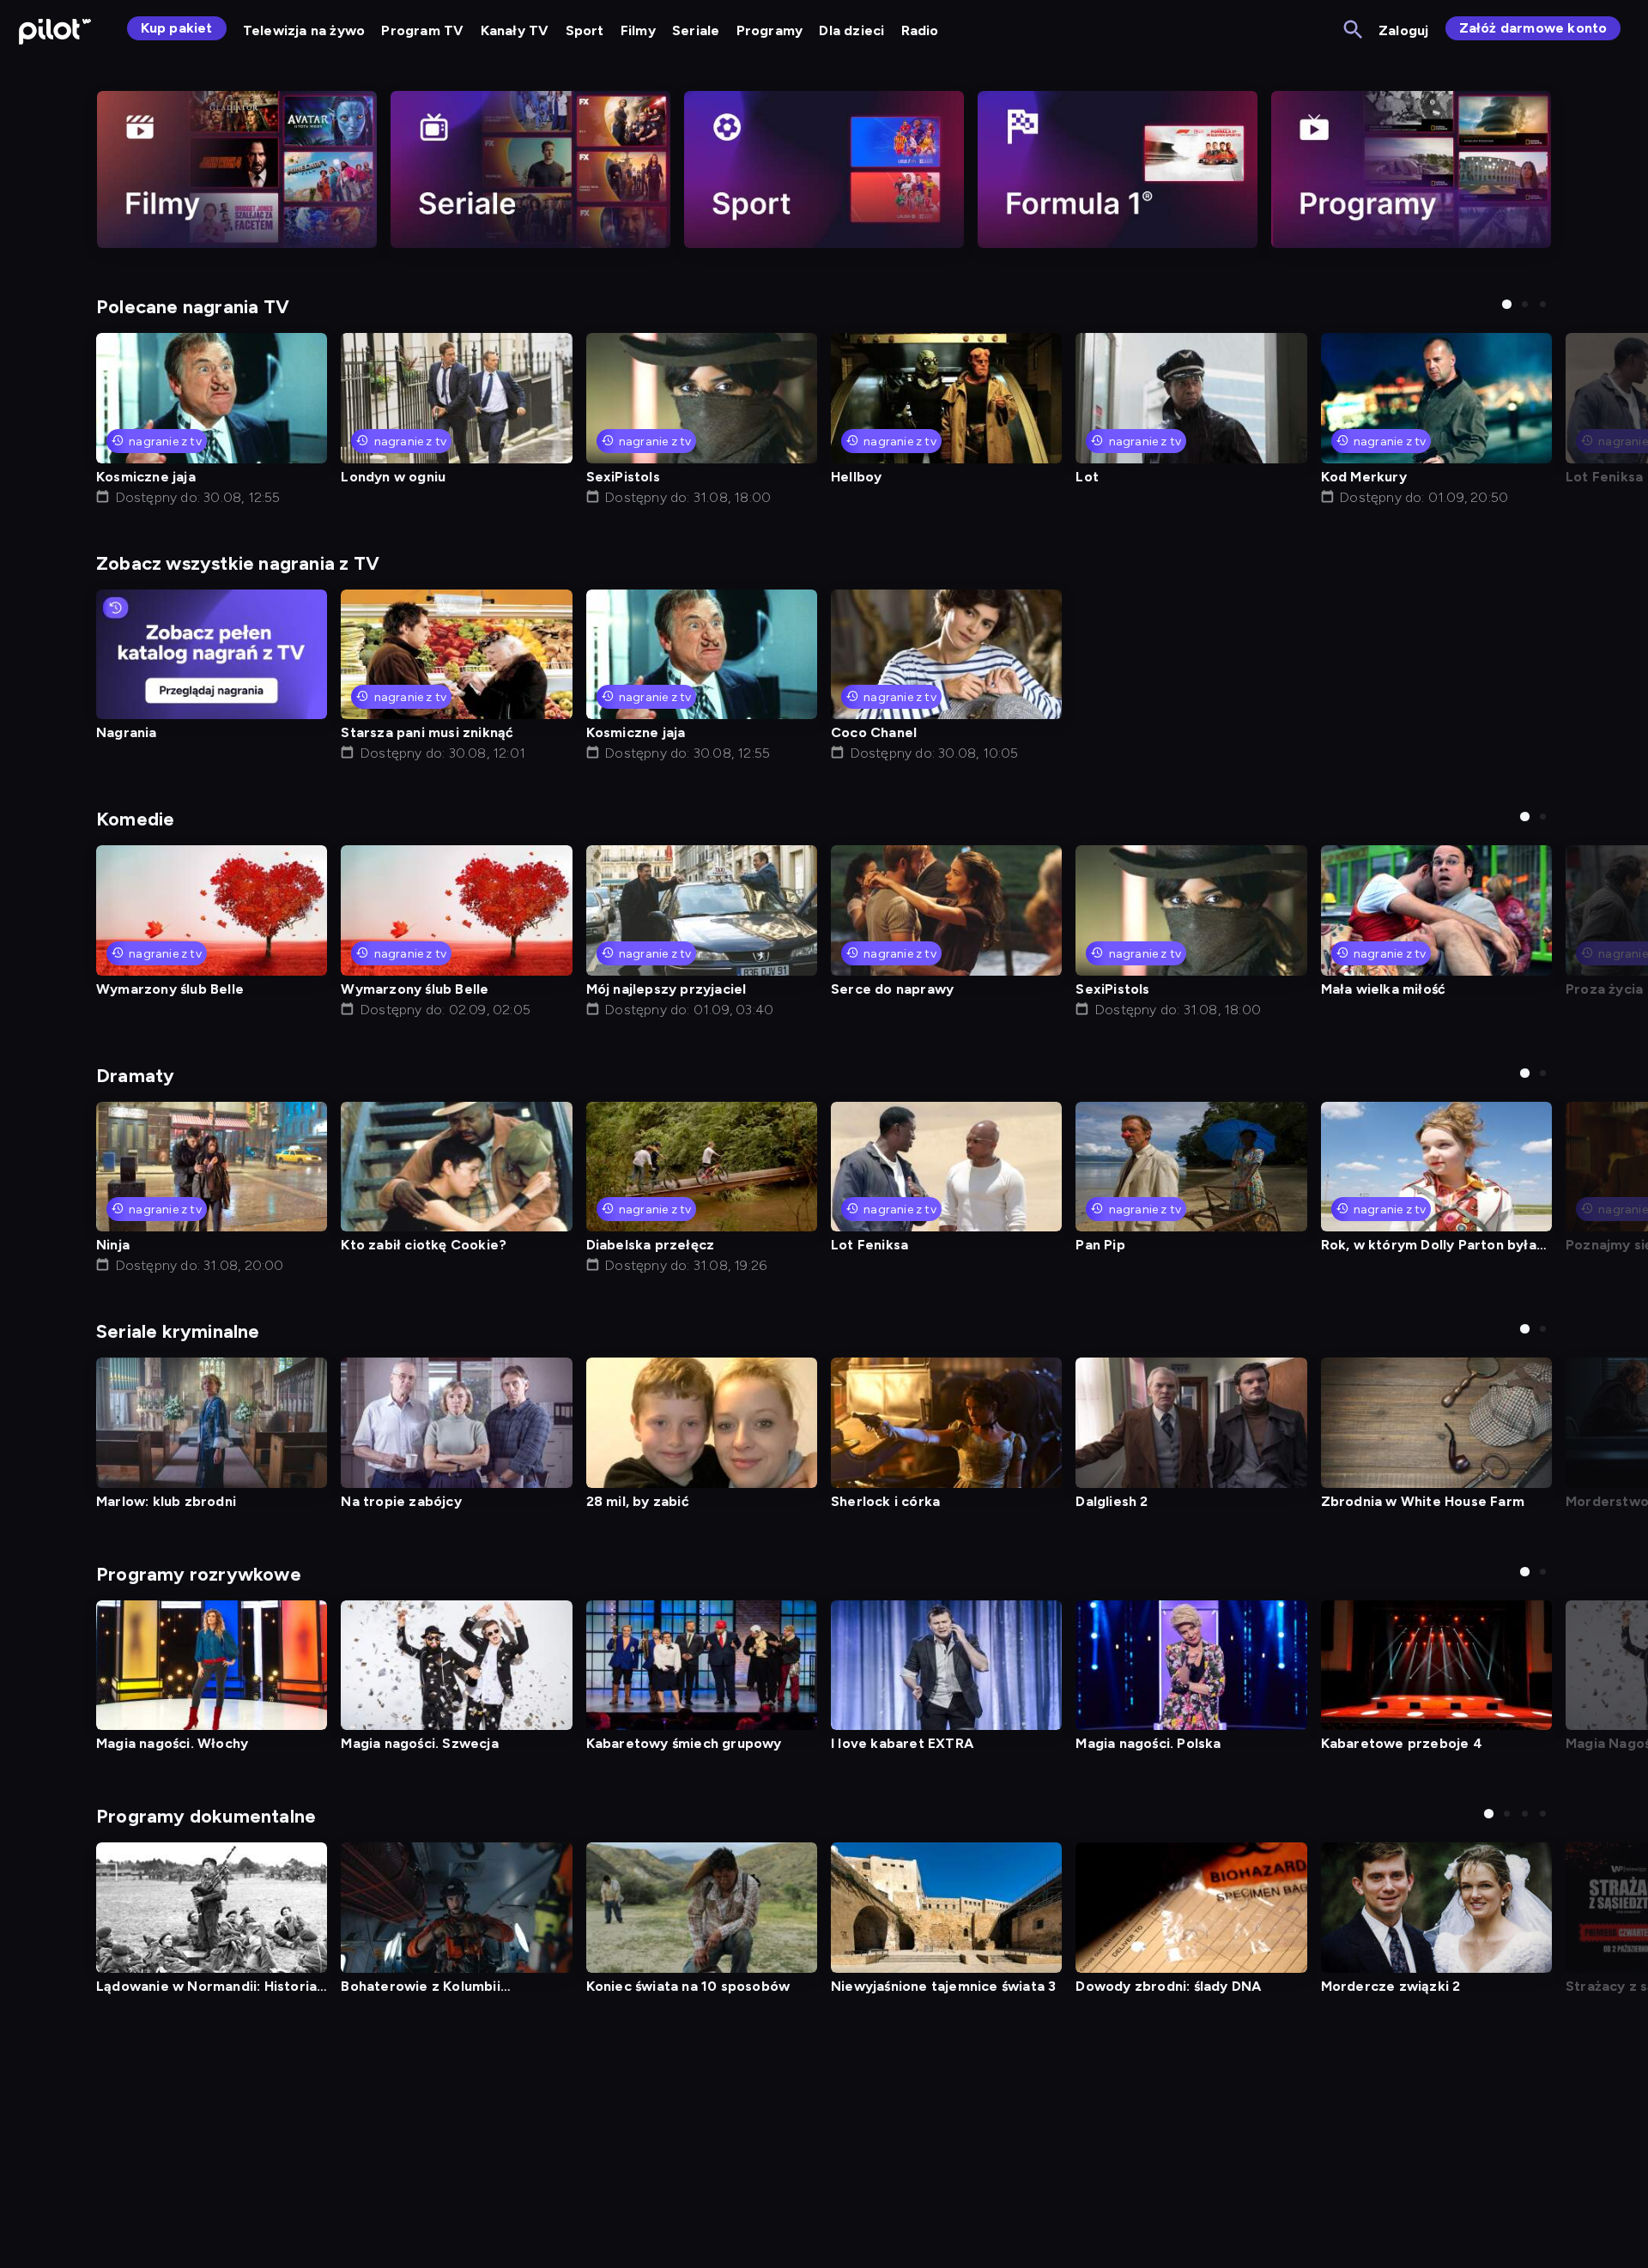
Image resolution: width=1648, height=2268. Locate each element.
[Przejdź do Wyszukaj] (1354, 30)
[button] (1507, 304)
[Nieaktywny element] (237, 169)
